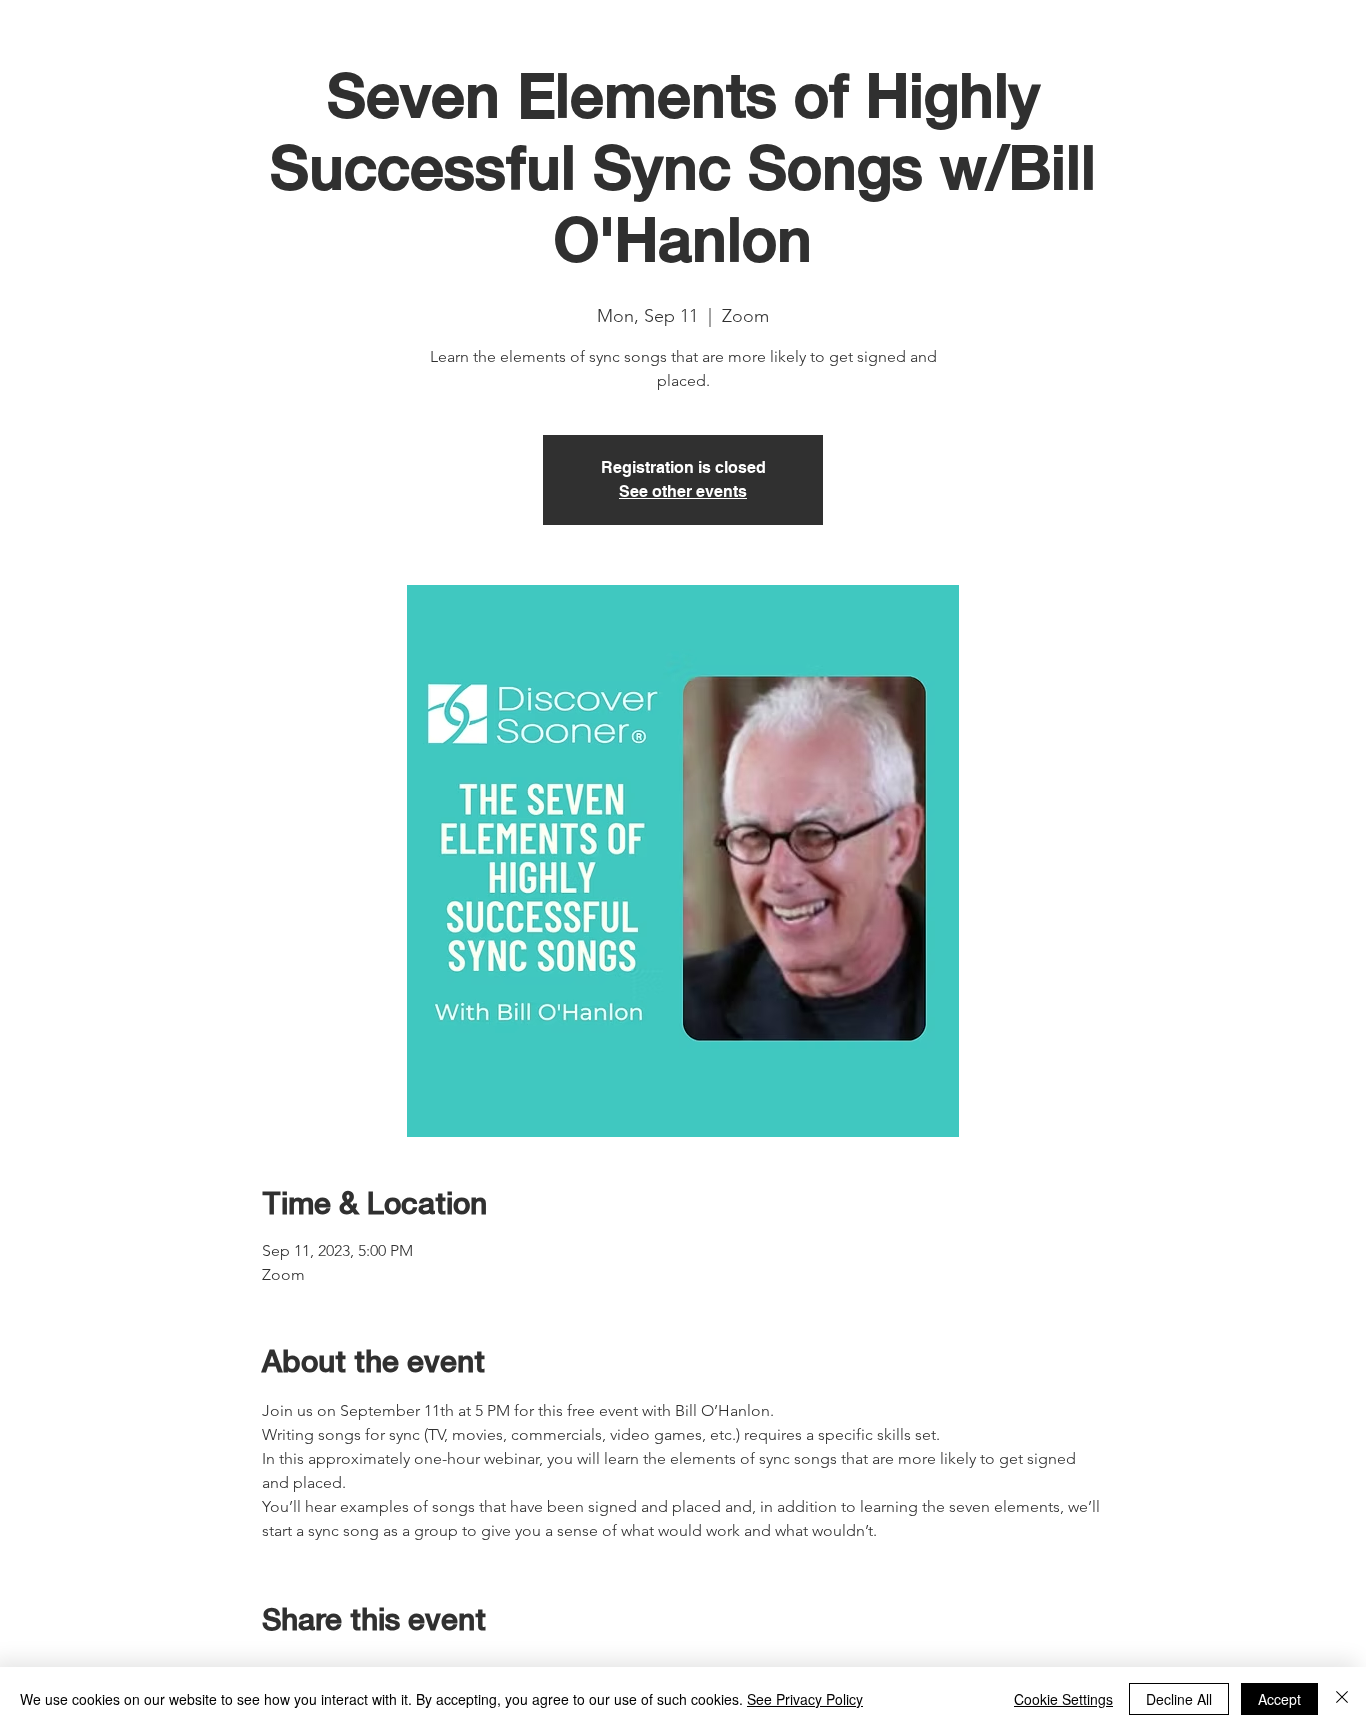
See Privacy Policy (805, 1699)
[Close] (1342, 1699)
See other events (683, 491)
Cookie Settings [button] (1063, 1699)
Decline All (1179, 1699)
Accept (1279, 1699)
